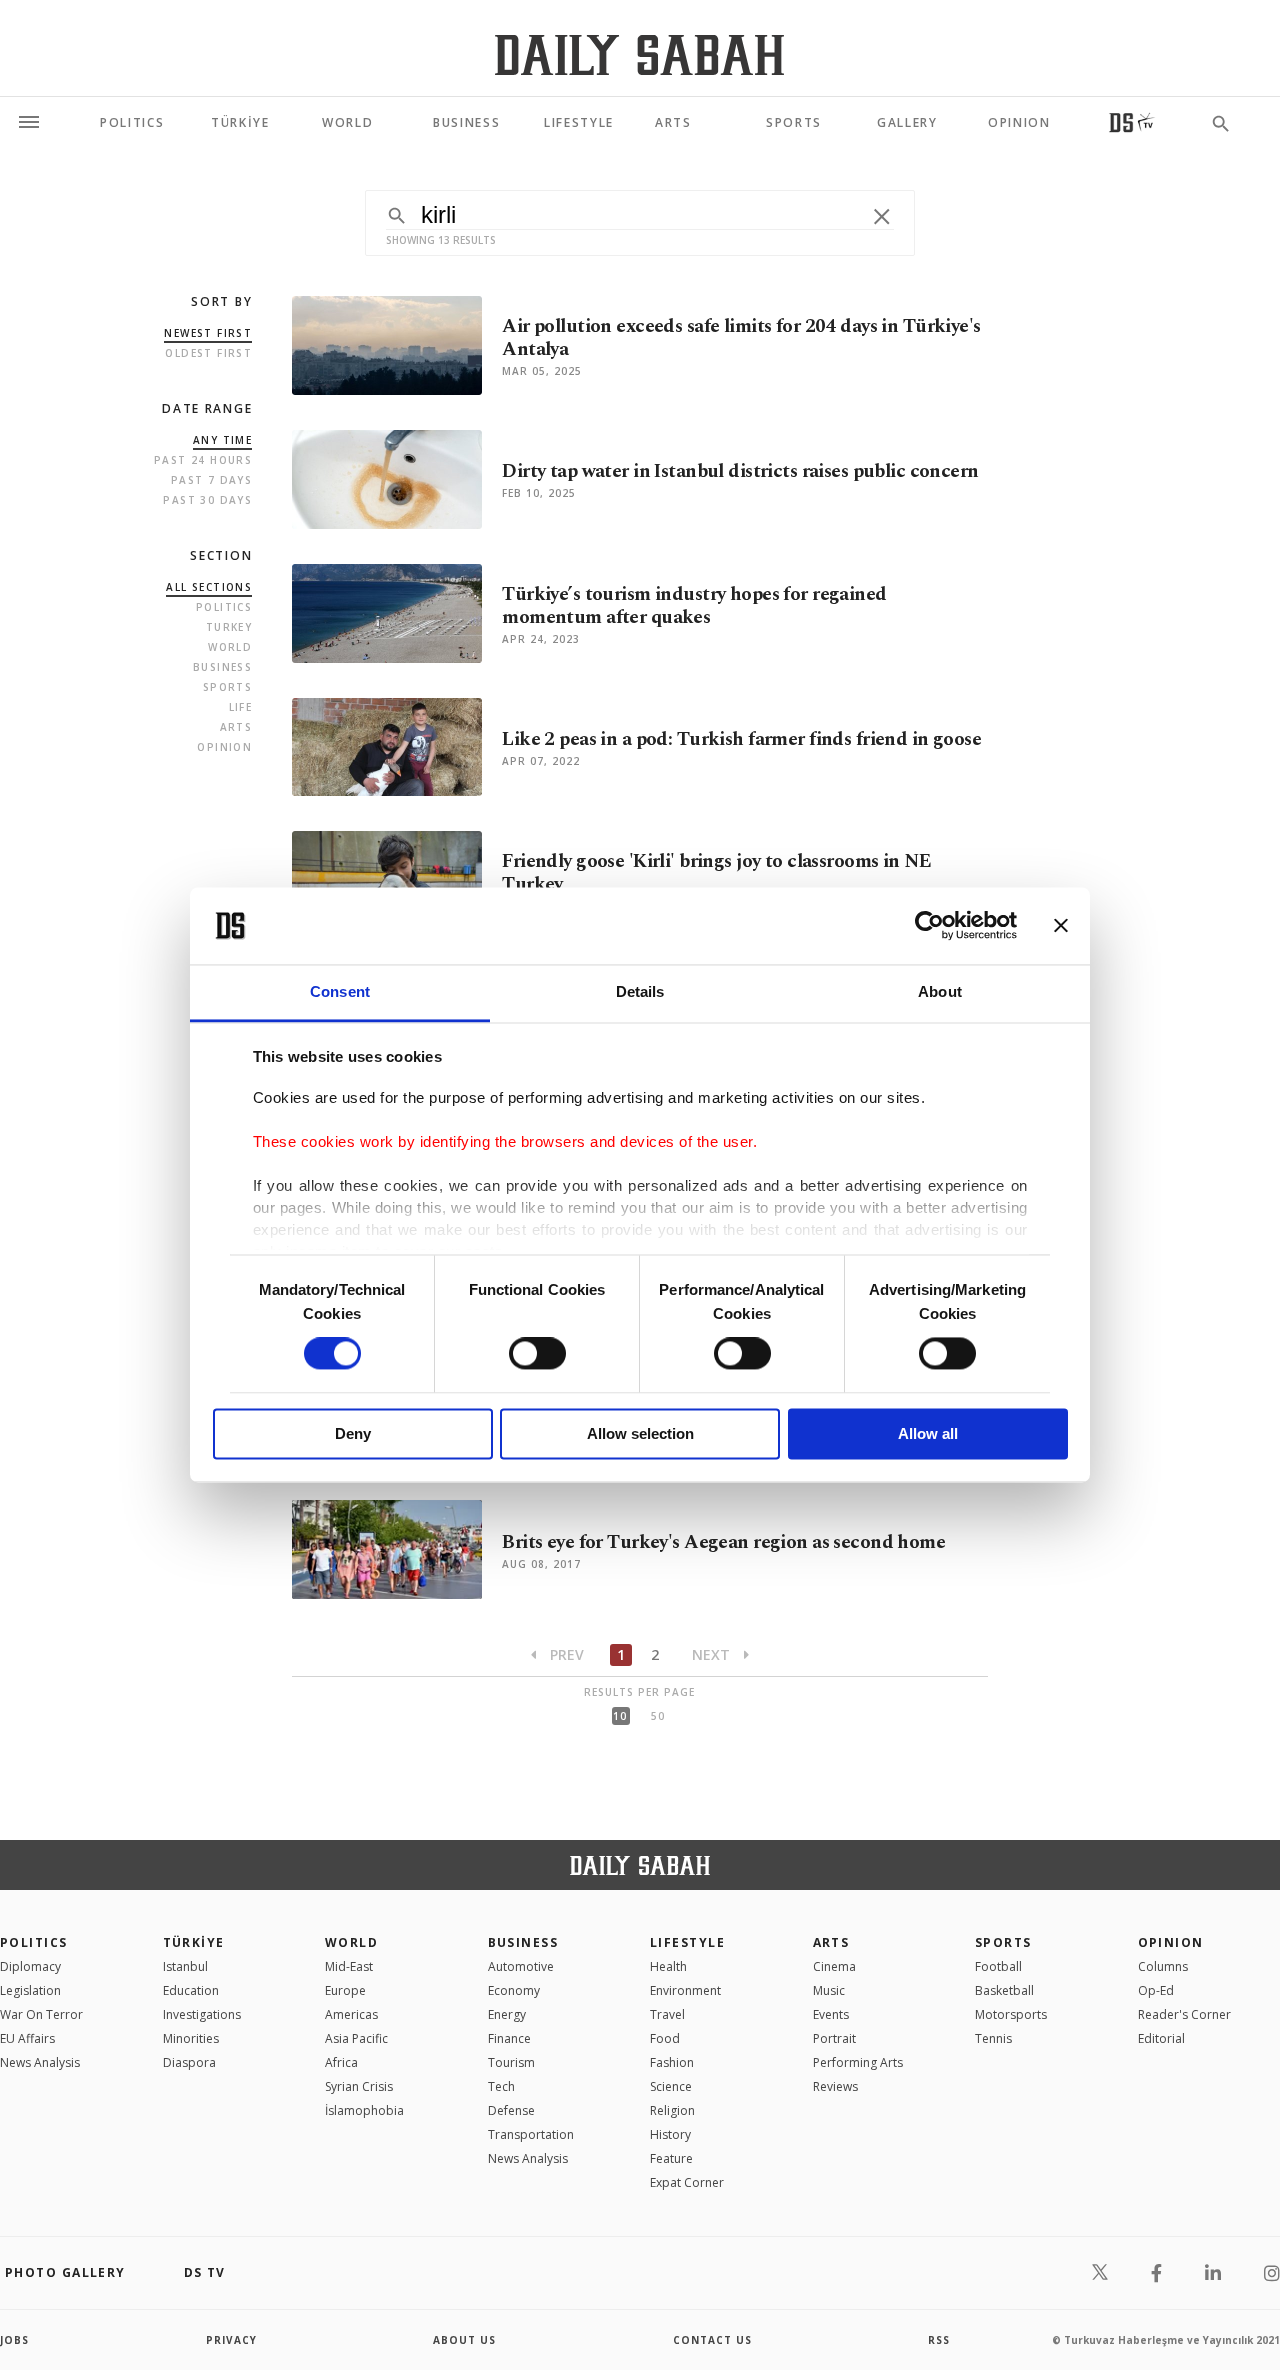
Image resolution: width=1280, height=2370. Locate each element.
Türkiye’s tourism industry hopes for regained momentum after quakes (694, 606)
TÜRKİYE (194, 1942)
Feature (671, 2158)
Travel (667, 2014)
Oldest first (208, 353)
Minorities (191, 2038)
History (670, 2134)
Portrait (834, 2038)
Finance (509, 2038)
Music (829, 1990)
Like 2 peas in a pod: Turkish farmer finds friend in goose (741, 739)
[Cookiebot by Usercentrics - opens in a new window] (929, 926)
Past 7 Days (211, 480)
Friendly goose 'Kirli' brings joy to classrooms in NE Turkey (716, 873)
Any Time (222, 440)
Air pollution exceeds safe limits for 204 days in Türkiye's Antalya (741, 338)
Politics (224, 607)
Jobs (14, 2340)
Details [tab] (640, 991)
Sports (227, 687)
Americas (351, 2014)
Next (713, 1654)
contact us (712, 2340)
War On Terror (41, 2014)
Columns (1163, 1966)
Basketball (1004, 1990)
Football (998, 1966)
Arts (236, 727)
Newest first (208, 333)
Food (665, 2038)
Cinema (834, 1966)
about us (464, 2340)
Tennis (993, 2038)
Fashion (672, 2062)
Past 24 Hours (203, 460)
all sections (209, 587)
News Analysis (40, 2062)
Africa (341, 2062)
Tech (501, 2086)
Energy (507, 2014)
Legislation (30, 1990)
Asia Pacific (356, 2038)
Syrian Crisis (359, 2086)
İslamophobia (364, 2110)
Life (241, 707)
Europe (345, 1990)
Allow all (928, 1433)
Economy (514, 1990)
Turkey (229, 627)
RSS (939, 2340)
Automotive (521, 1966)
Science (671, 2086)
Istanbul (185, 1966)
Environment (685, 1990)
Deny (353, 1433)
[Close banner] (1061, 926)
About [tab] (940, 991)
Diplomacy (30, 1966)
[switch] (537, 1354)
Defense (511, 2110)
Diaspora (189, 2062)
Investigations (202, 2014)
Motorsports (1011, 2014)
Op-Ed (1156, 1990)
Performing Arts (858, 2062)
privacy (231, 2340)
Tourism (511, 2062)
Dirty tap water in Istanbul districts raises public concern (740, 471)
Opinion (224, 747)
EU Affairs (27, 2038)
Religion (672, 2110)
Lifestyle (687, 1942)
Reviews (835, 2086)
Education (191, 1990)
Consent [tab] (340, 991)
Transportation (531, 2134)
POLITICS (34, 1942)
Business (222, 667)
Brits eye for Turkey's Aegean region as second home (723, 1542)
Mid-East (349, 1966)
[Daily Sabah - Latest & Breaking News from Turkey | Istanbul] (639, 54)
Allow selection (640, 1433)
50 (658, 1716)
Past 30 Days (207, 500)
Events (831, 2014)
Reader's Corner (1184, 2014)
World (230, 647)
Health (668, 1966)
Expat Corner (687, 2182)
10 (620, 1716)
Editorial (1161, 2038)
